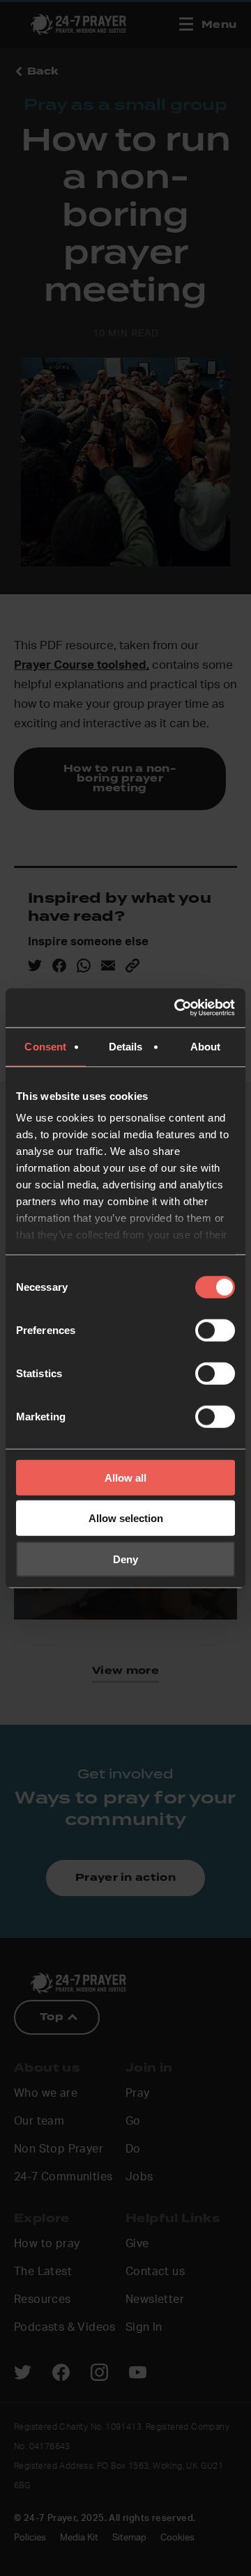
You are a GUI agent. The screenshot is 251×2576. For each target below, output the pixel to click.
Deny (125, 1559)
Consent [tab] (45, 1046)
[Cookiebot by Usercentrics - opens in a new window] (177, 1008)
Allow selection (126, 1518)
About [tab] (206, 1046)
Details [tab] (126, 1046)
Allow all (125, 1477)
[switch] (215, 1330)
